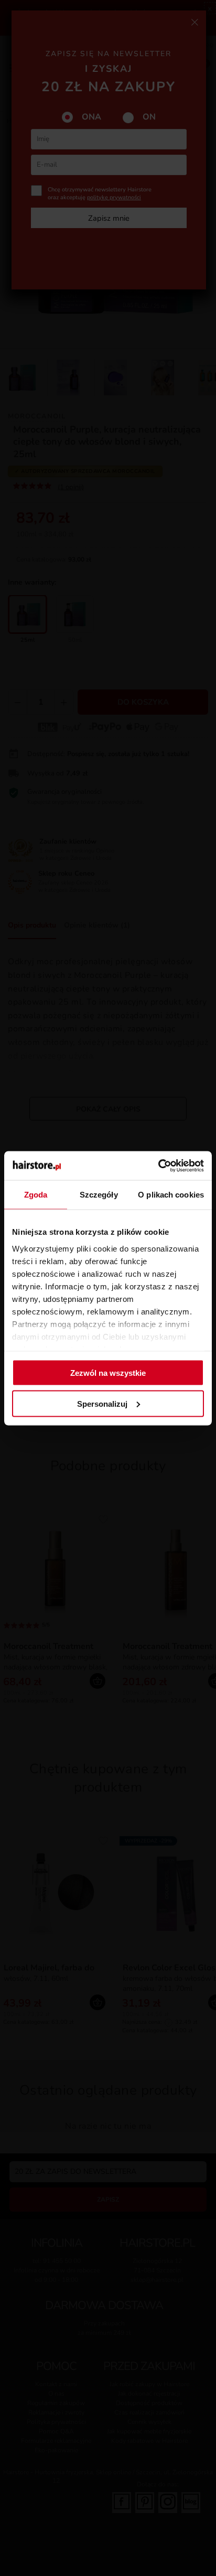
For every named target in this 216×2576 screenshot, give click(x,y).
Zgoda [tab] (36, 1195)
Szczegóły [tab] (99, 1195)
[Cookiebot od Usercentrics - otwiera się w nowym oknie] (158, 1166)
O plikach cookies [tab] (171, 1195)
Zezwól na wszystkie (108, 1373)
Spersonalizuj (102, 1403)
